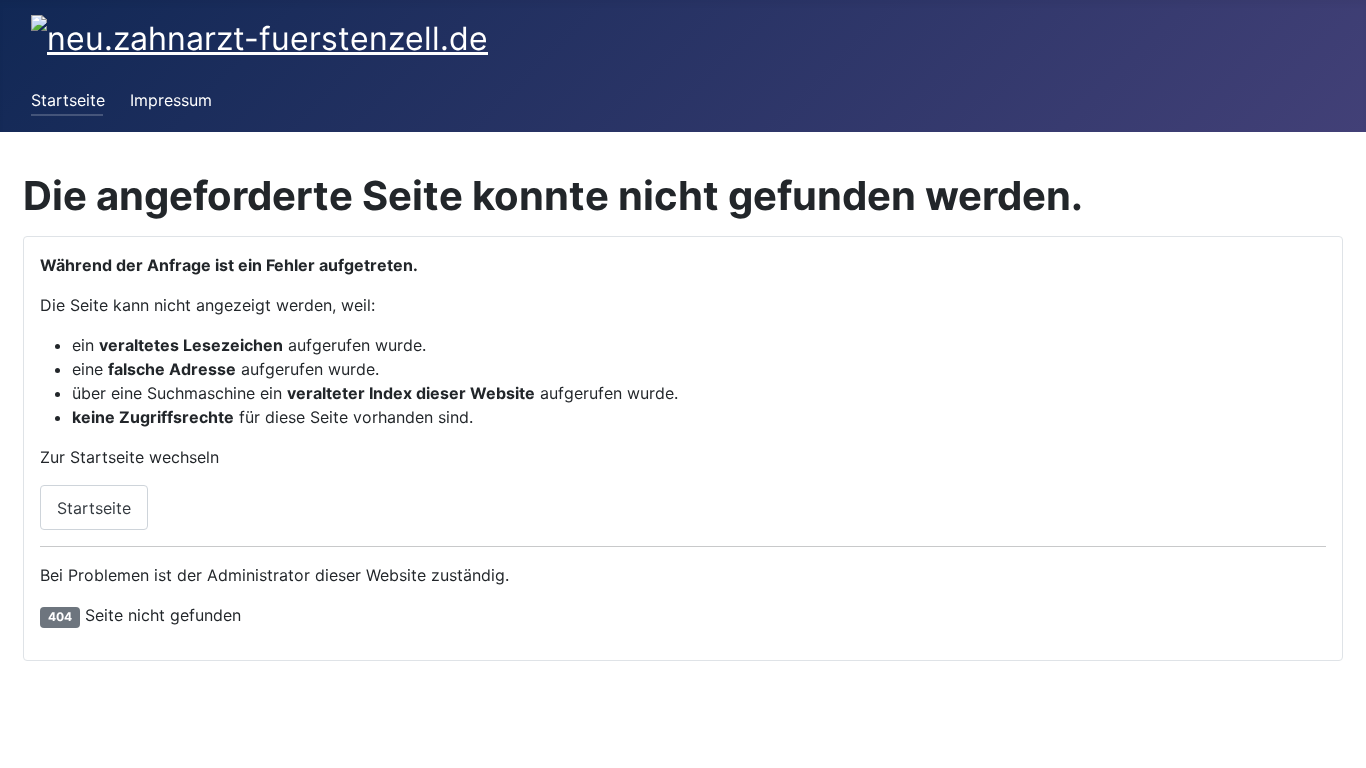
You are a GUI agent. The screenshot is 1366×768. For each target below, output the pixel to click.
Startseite (68, 100)
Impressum (171, 100)
